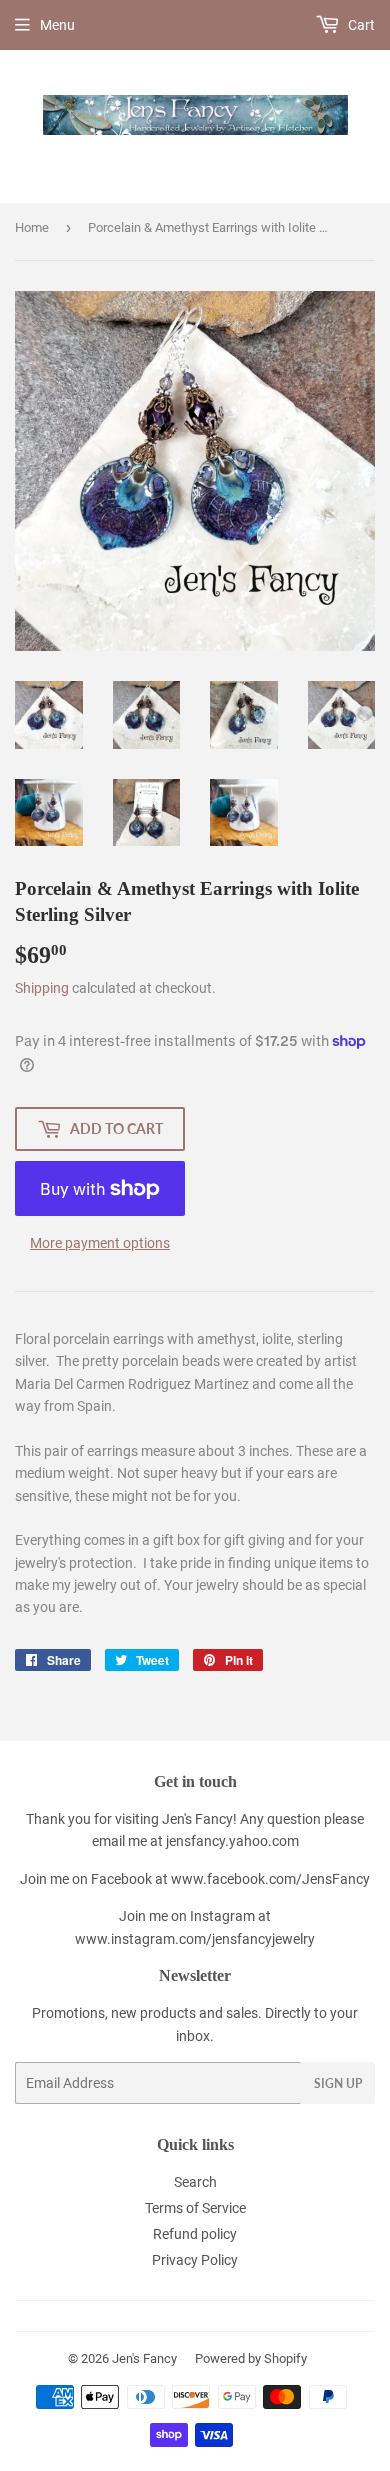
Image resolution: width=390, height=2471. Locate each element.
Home (32, 227)
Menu (57, 25)
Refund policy (195, 2234)
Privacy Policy (195, 2260)
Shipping (42, 988)
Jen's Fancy (144, 2358)
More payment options (100, 1243)
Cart (360, 25)
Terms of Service (195, 2208)
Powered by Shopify (251, 2358)
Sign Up (338, 2083)
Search (195, 2182)
